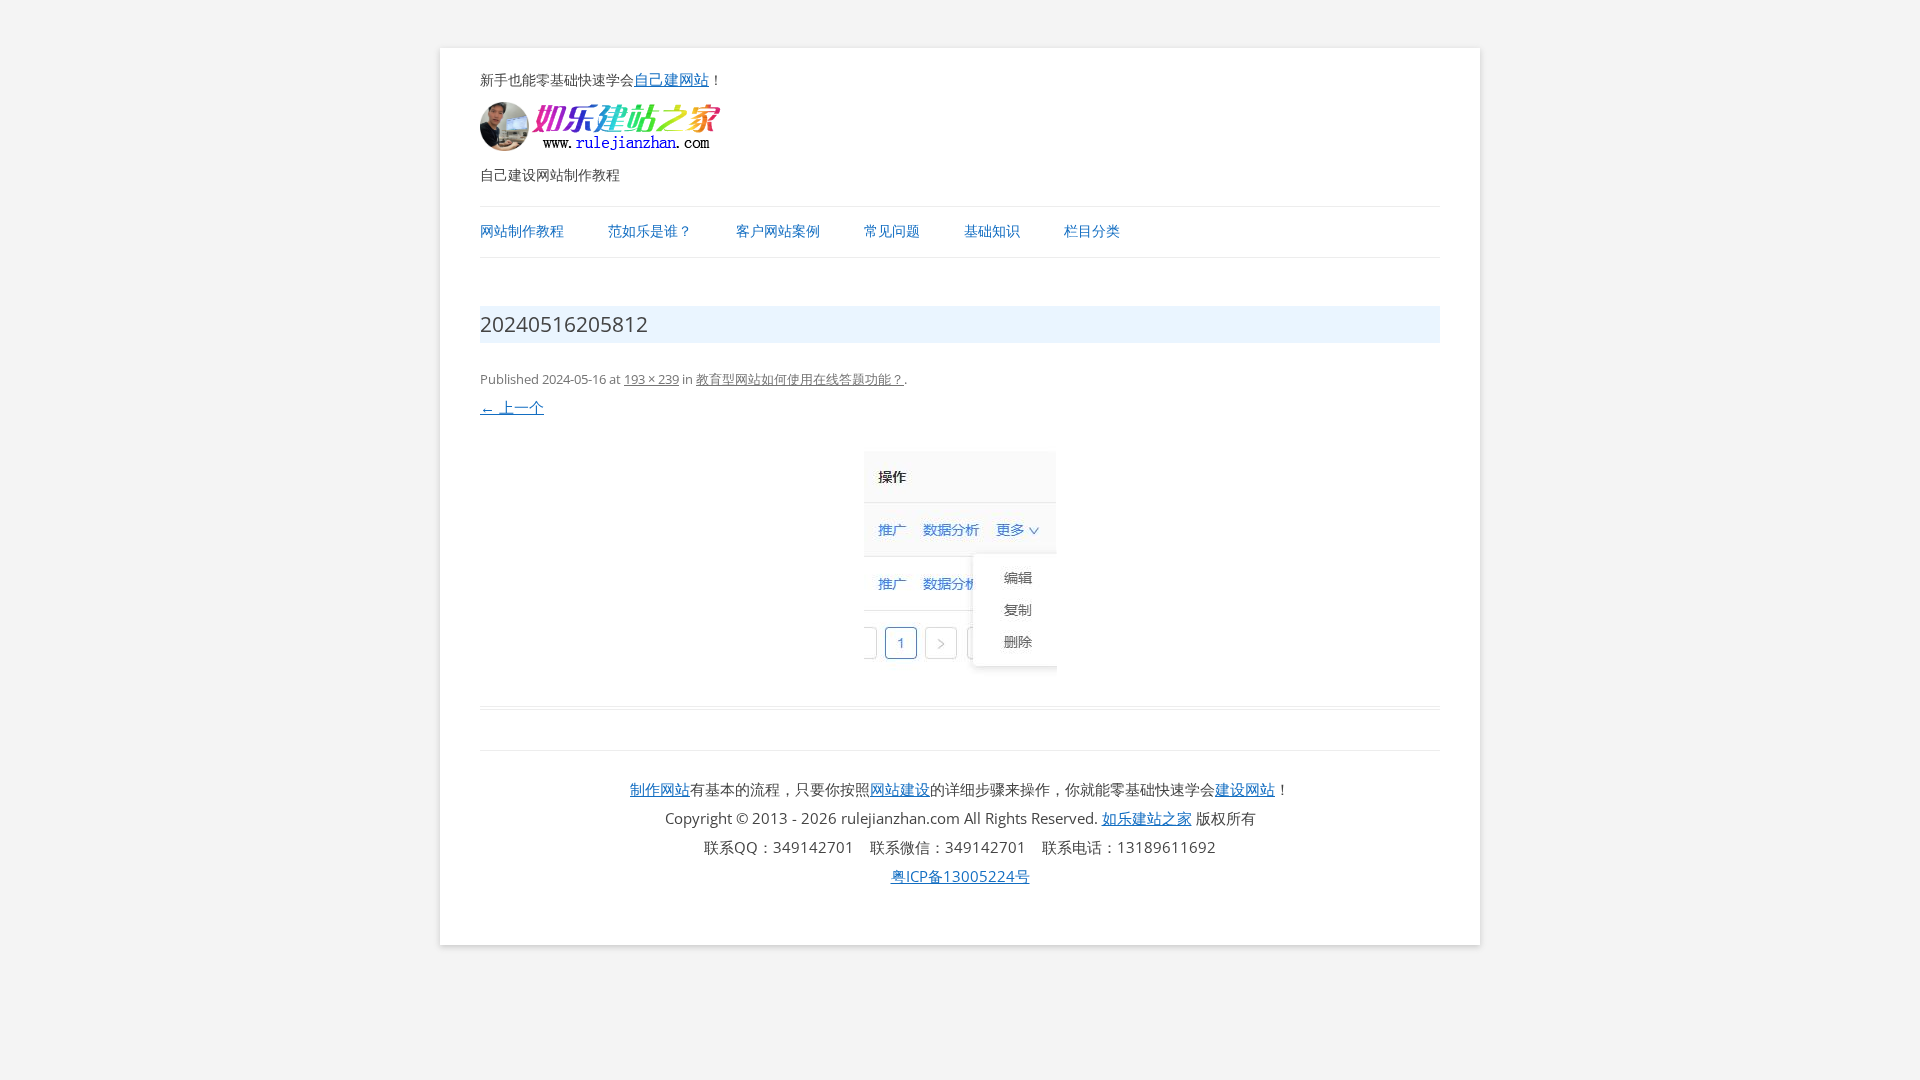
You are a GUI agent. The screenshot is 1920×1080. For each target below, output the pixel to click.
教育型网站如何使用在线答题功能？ (800, 379)
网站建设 (900, 789)
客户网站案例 (778, 231)
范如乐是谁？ (650, 231)
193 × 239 (651, 379)
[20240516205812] (960, 565)
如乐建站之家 (1147, 818)
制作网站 (660, 789)
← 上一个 (512, 407)
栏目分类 (1092, 231)
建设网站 (1245, 789)
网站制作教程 (522, 231)
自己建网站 (671, 79)
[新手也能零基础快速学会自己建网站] (626, 145)
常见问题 (892, 231)
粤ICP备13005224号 (960, 876)
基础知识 (992, 231)
